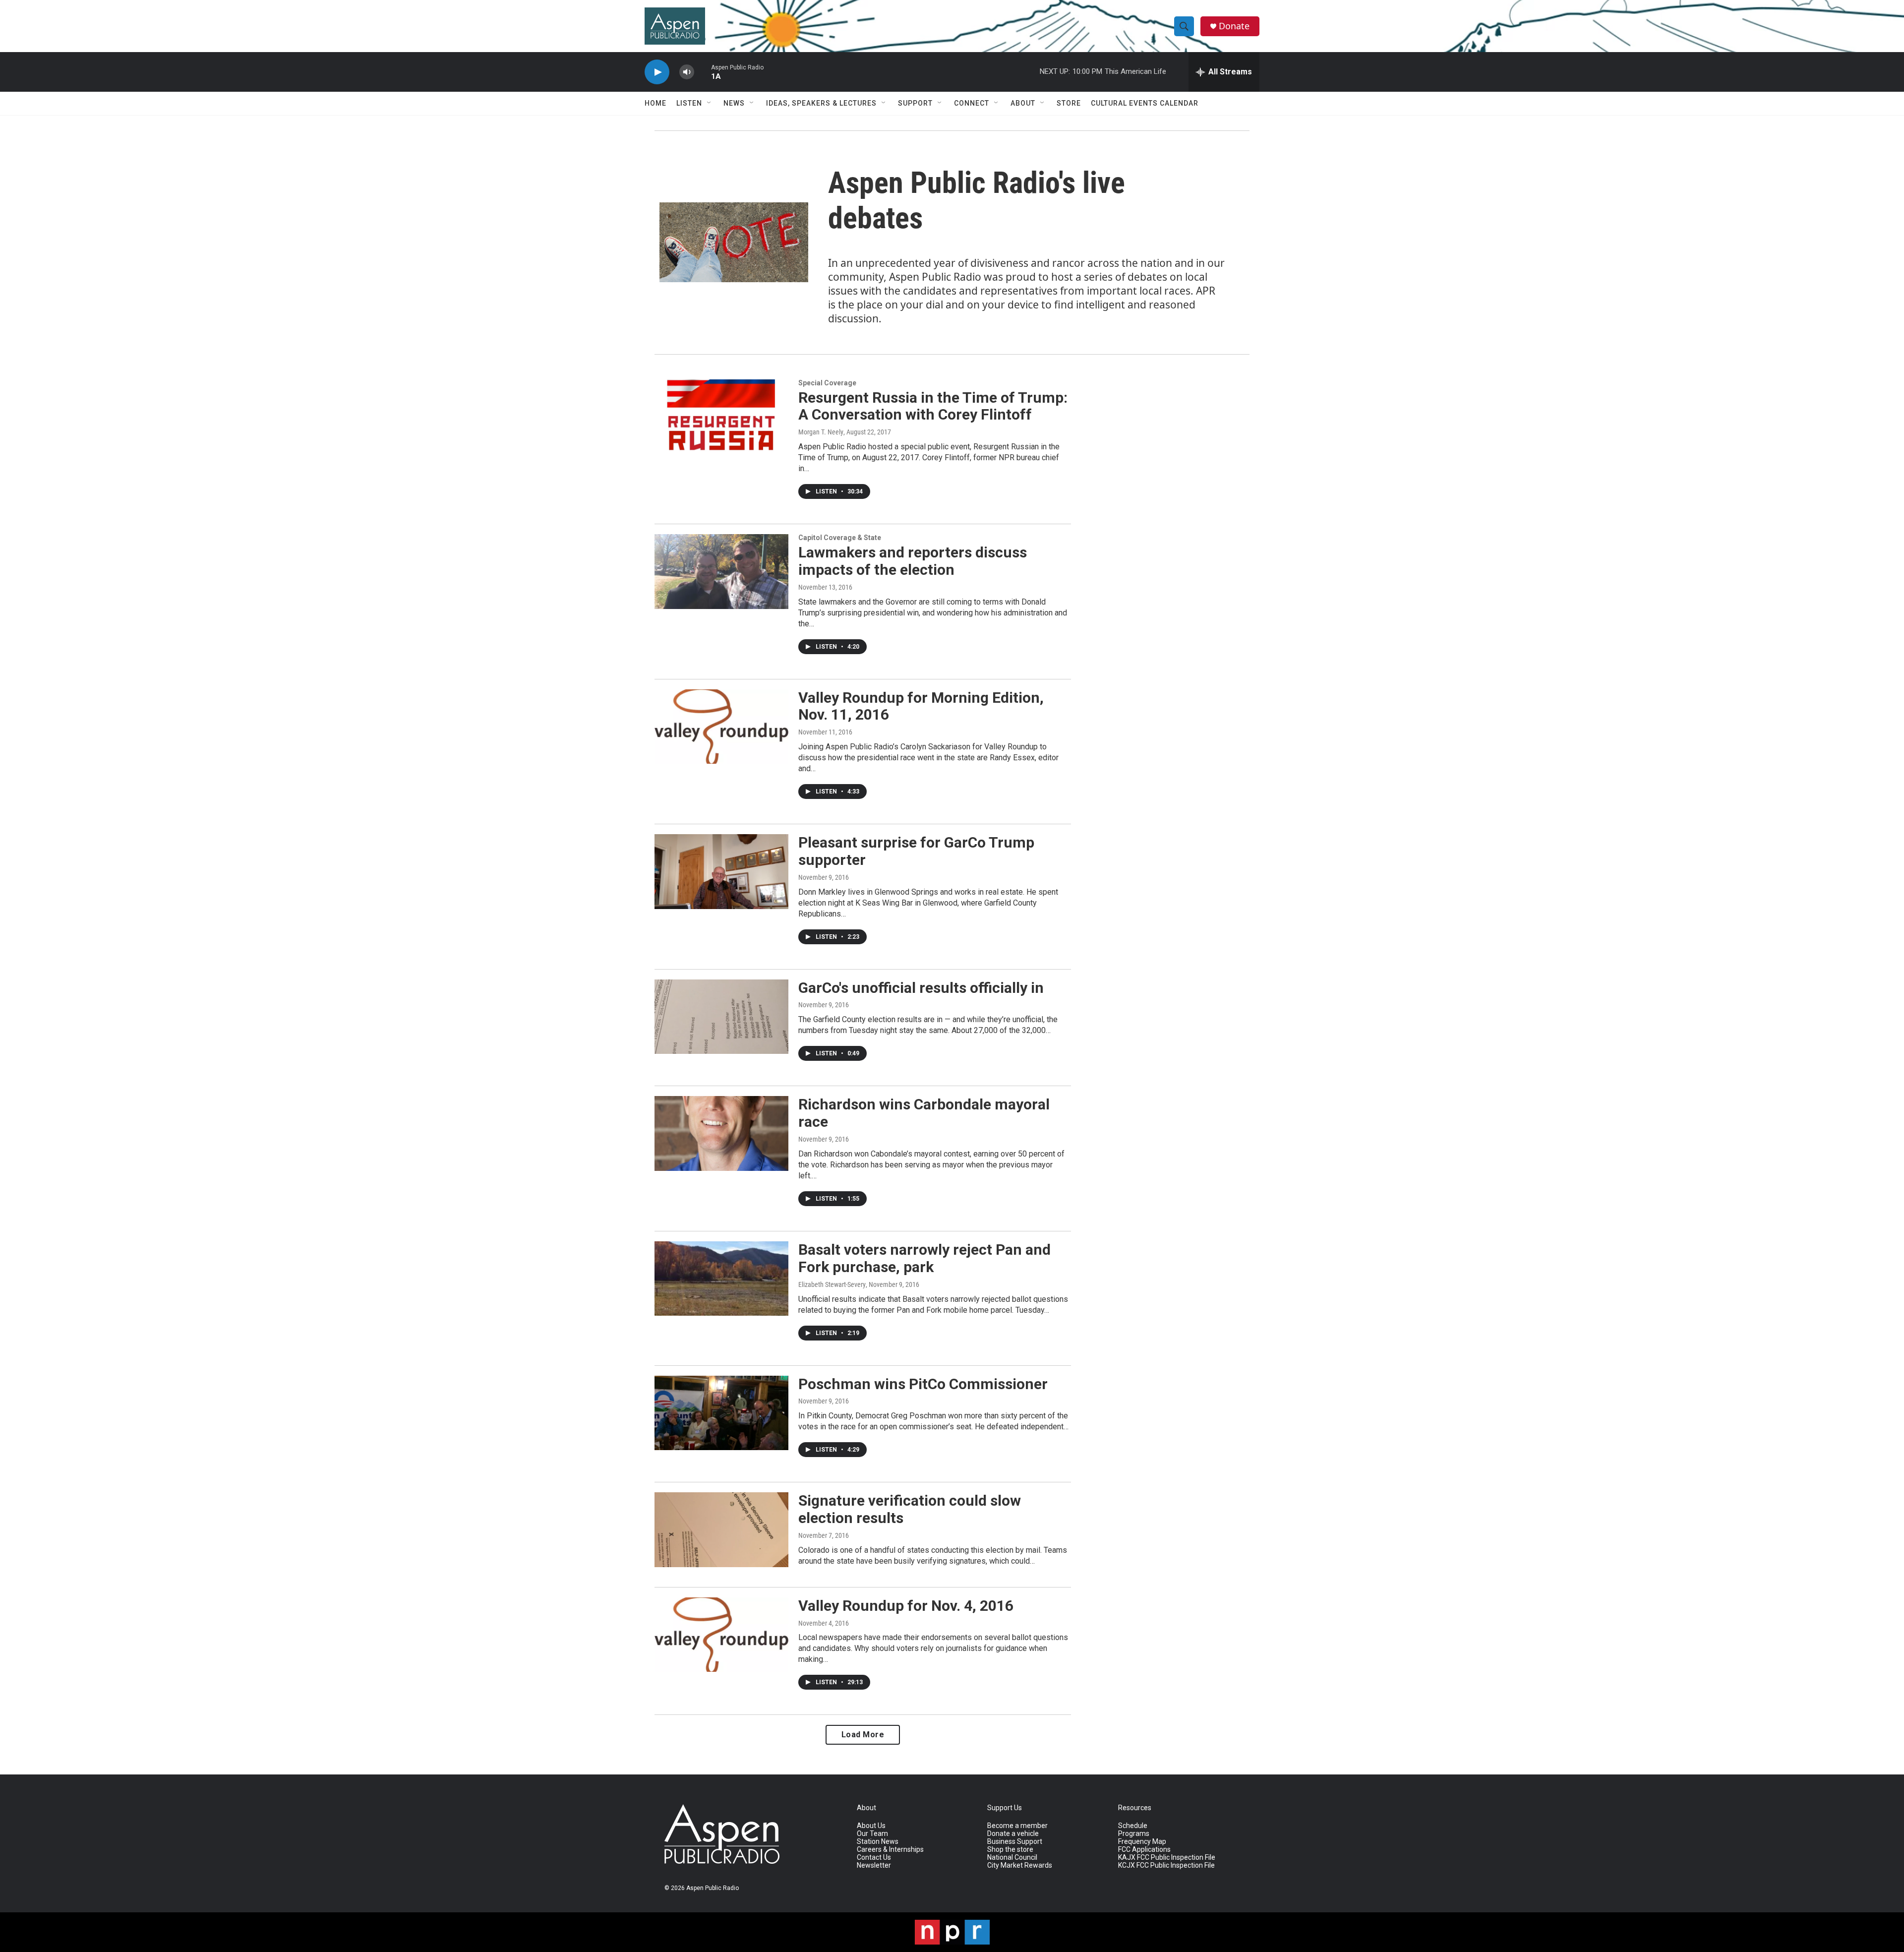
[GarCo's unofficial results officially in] (721, 1017)
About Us (871, 1826)
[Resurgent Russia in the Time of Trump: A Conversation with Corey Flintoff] (721, 417)
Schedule (1133, 1826)
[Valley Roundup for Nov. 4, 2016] (721, 1635)
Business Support (1015, 1842)
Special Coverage (827, 383)
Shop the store (1010, 1850)
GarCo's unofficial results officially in (921, 988)
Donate (1234, 26)
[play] (657, 72)
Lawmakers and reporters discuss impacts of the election (913, 561)
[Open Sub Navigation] (710, 103)
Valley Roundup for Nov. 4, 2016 (906, 1606)
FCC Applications (1144, 1850)
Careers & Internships (890, 1850)
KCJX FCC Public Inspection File (1166, 1865)
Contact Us (874, 1858)
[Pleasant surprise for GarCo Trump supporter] (721, 871)
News (734, 103)
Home (655, 103)
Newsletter (874, 1865)
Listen (689, 103)
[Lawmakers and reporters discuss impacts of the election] (721, 571)
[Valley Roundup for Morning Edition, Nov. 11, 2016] (721, 727)
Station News (878, 1842)
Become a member (1017, 1826)
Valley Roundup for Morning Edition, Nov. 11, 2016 (921, 706)
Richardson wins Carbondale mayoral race (924, 1113)
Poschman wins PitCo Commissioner (923, 1384)
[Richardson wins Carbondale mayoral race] (721, 1133)
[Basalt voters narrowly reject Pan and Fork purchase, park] (721, 1279)
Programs (1134, 1834)
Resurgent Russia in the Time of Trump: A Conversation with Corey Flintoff (933, 406)
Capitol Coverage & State (840, 538)
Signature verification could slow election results (910, 1509)
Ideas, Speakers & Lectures (821, 103)
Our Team (872, 1834)
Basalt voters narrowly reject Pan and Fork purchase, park (924, 1258)
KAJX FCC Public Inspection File (1167, 1858)
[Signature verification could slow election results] (721, 1529)
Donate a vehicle (1013, 1834)
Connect (972, 103)
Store (1069, 103)
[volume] (687, 72)
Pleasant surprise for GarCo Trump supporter (916, 851)
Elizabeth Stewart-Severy (832, 1284)
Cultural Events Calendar (1145, 103)
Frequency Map (1142, 1842)
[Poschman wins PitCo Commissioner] (721, 1413)
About (1023, 103)
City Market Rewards (1020, 1865)
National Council (1012, 1858)
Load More (863, 1735)
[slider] (703, 72)
